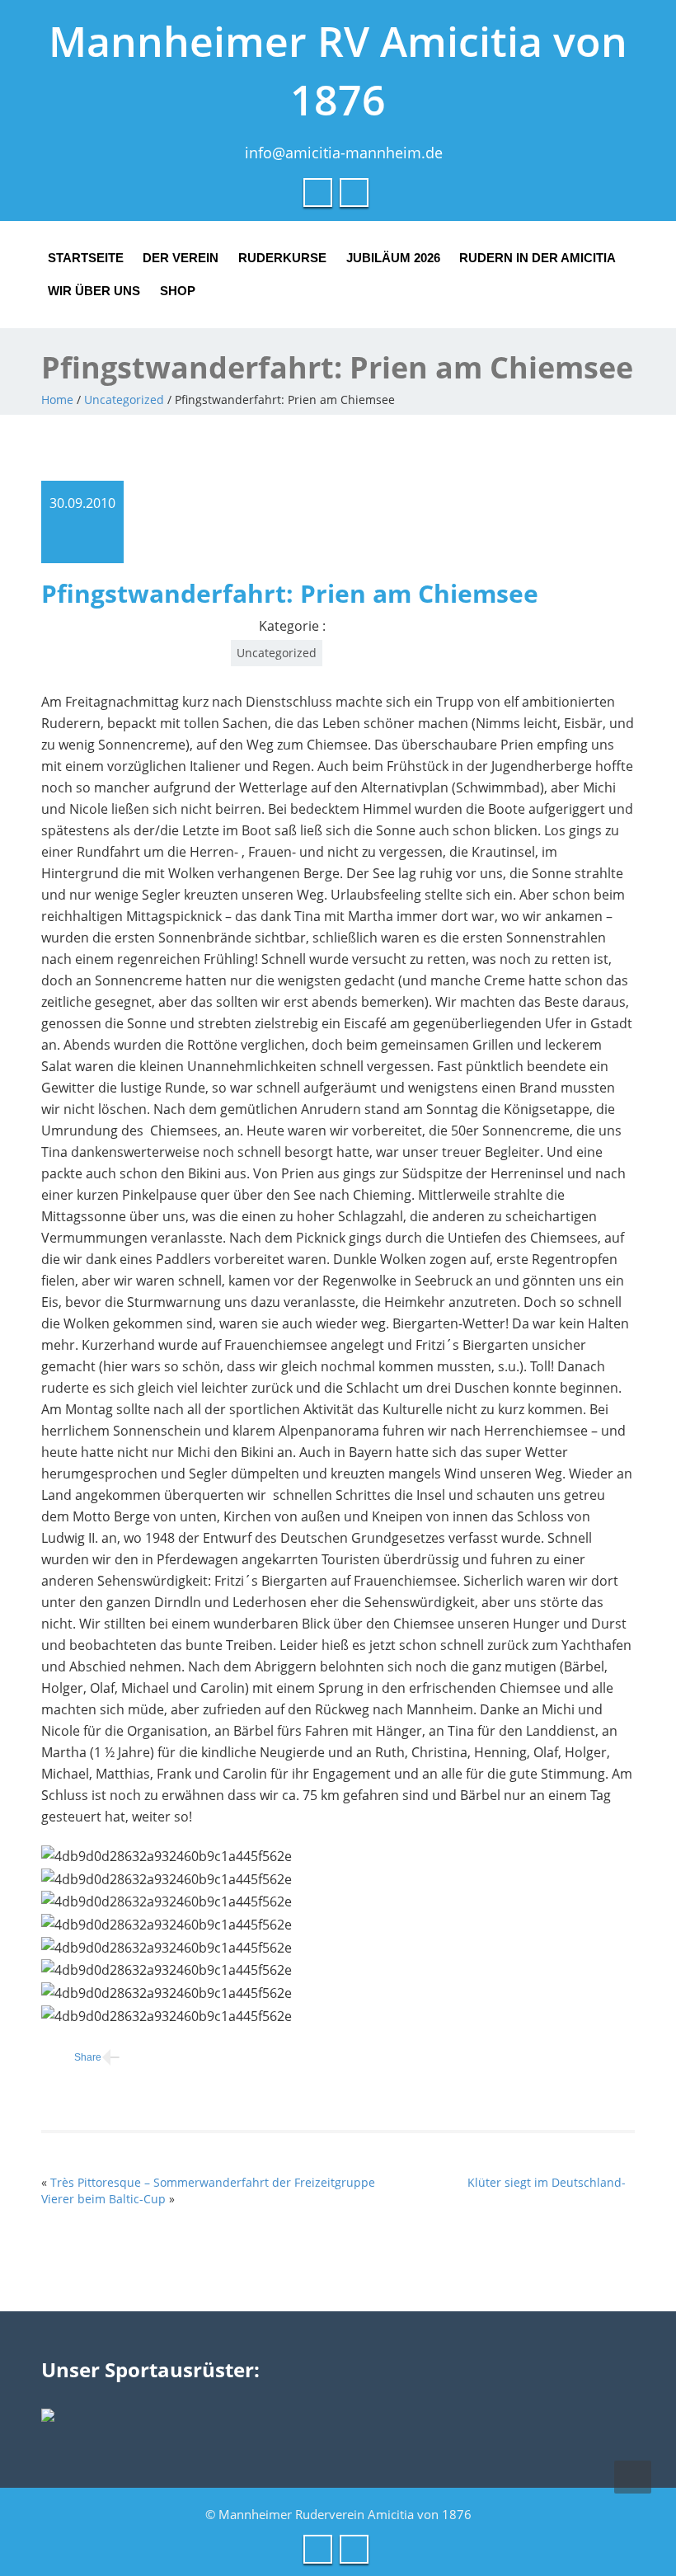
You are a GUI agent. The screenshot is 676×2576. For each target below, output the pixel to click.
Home (57, 400)
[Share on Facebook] (71, 2058)
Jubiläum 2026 (393, 258)
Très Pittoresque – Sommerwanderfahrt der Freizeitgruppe (213, 2182)
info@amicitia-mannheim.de (344, 153)
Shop (178, 291)
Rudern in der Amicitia (538, 258)
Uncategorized (124, 400)
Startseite (86, 258)
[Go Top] (633, 2477)
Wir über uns (94, 291)
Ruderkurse (282, 258)
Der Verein (181, 258)
